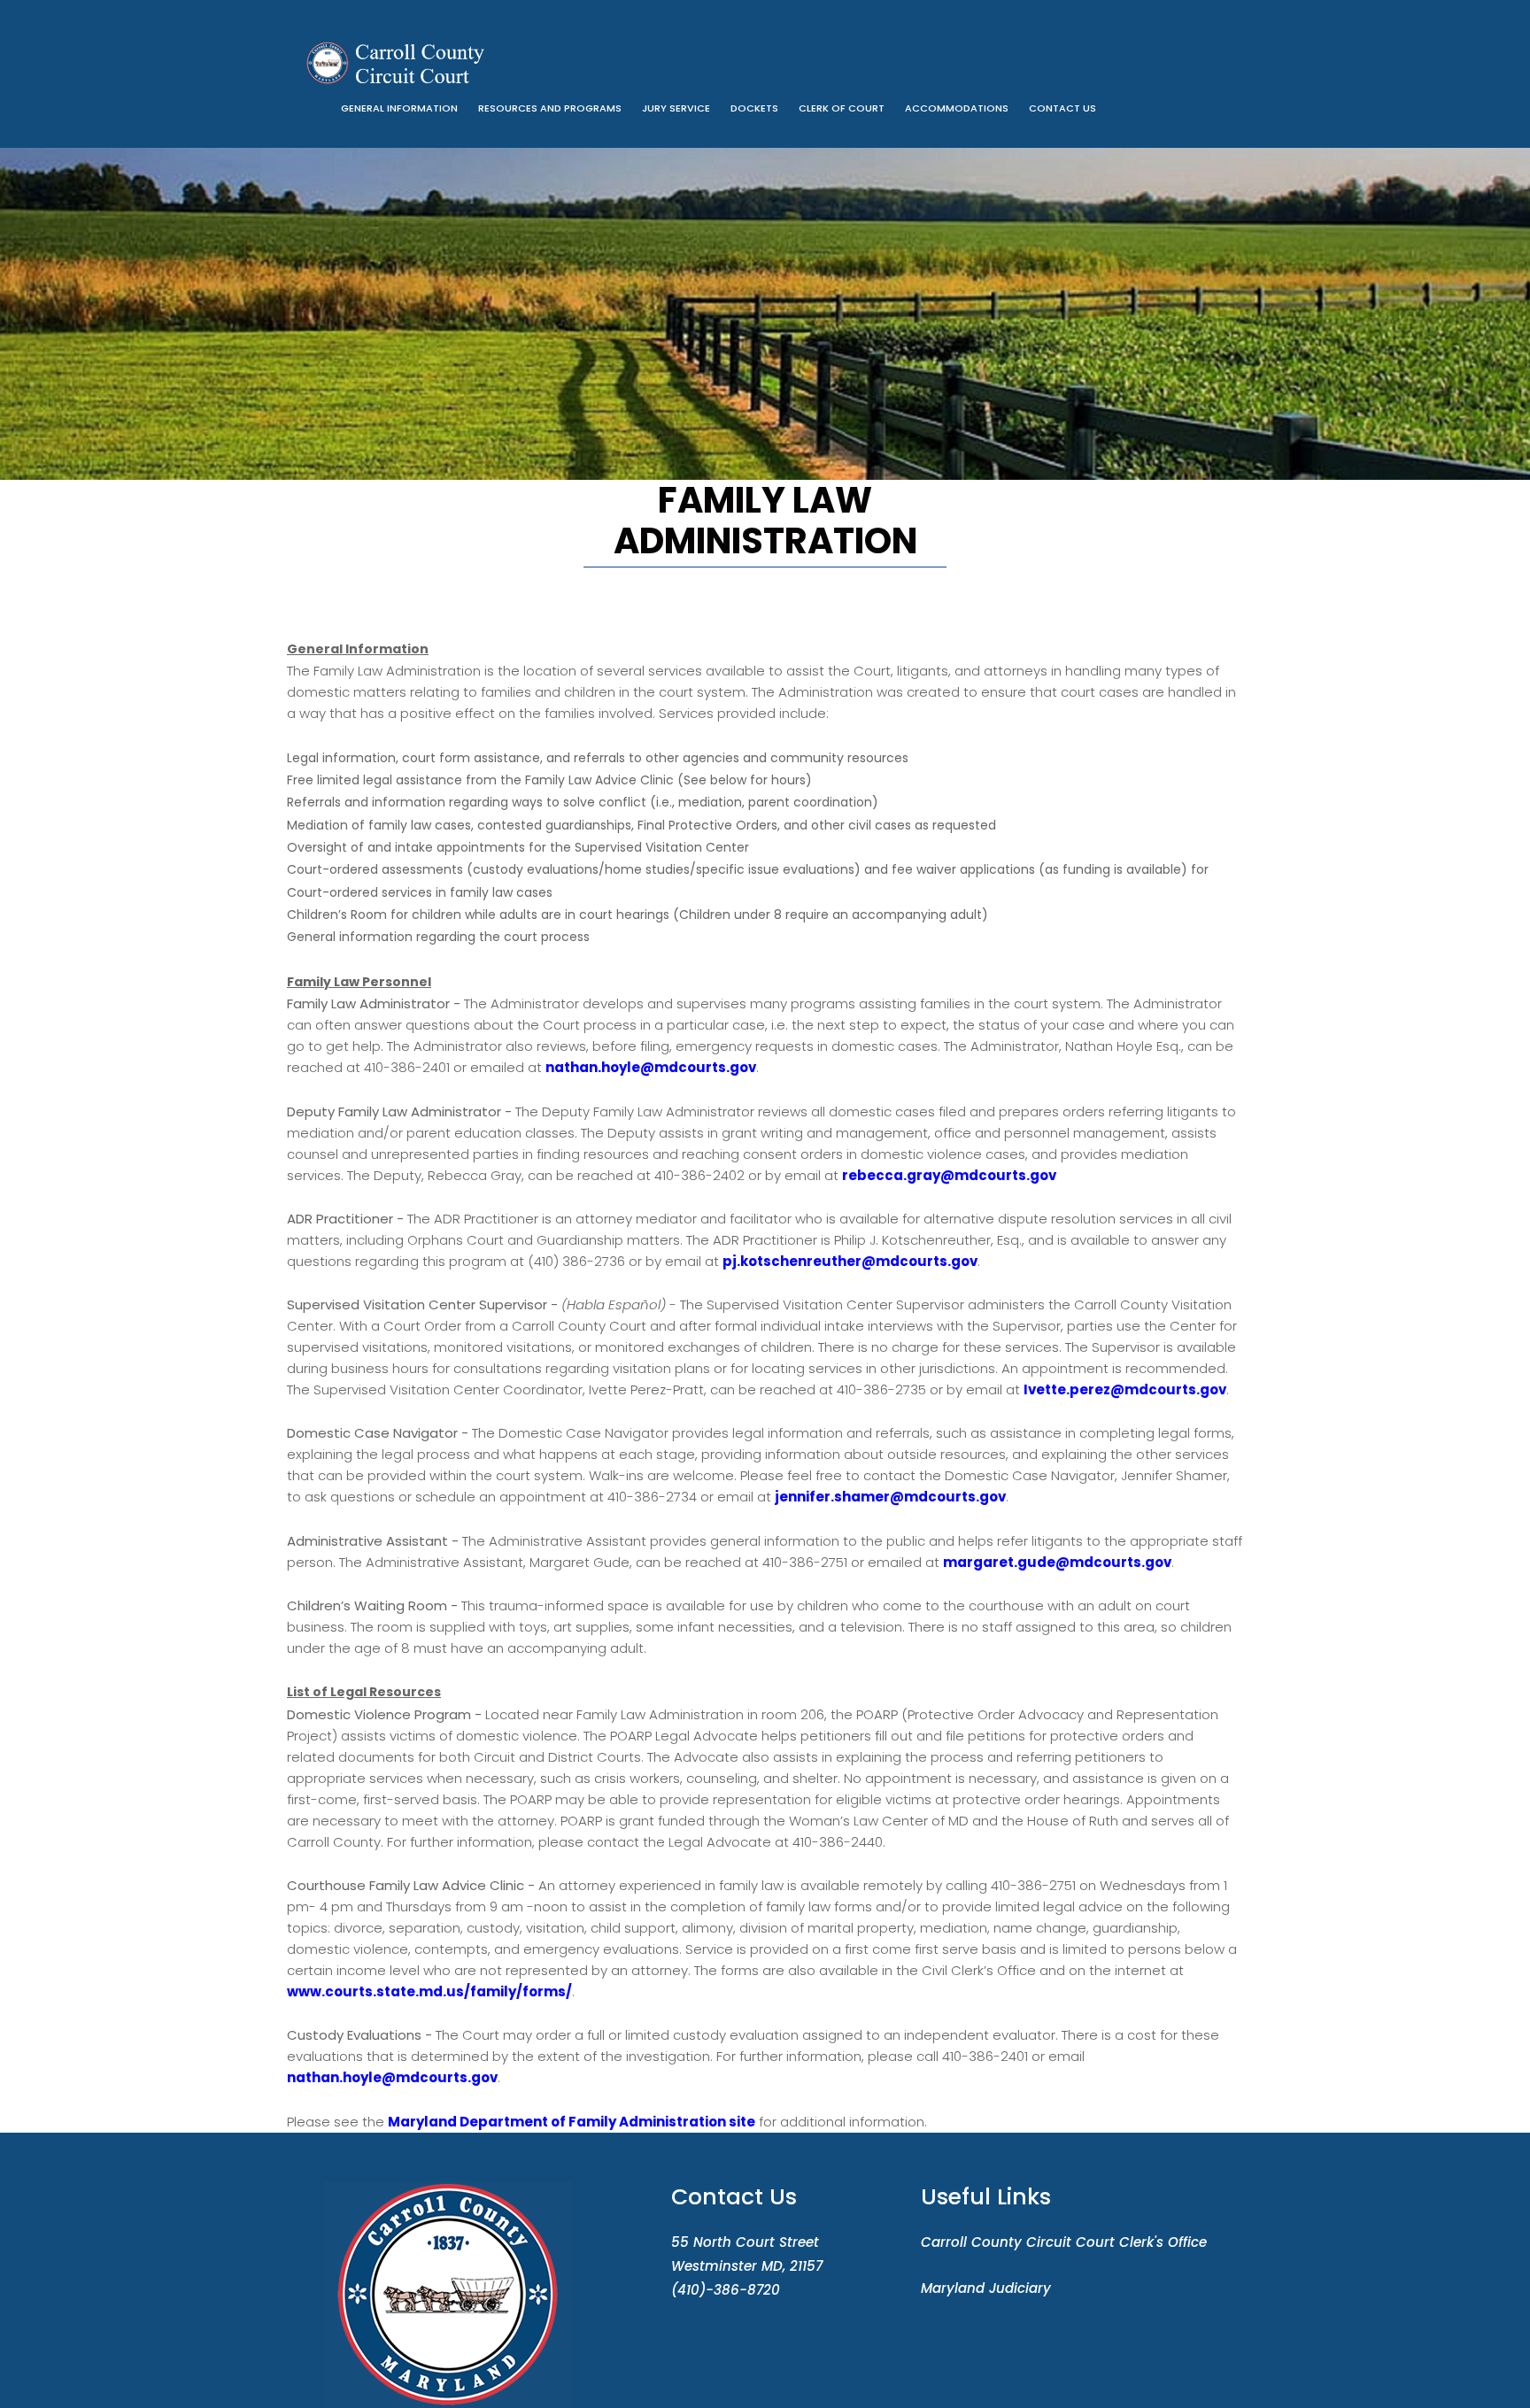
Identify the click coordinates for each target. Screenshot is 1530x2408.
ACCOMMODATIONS (957, 108)
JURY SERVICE (676, 108)
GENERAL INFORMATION (399, 108)
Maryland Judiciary (986, 2288)
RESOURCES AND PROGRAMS (550, 108)
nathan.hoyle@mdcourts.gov (651, 1067)
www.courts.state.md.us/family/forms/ (429, 1991)
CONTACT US (1062, 108)
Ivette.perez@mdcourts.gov (1125, 1389)
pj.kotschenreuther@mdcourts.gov (850, 1261)
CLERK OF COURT (842, 108)
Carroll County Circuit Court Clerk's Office (1064, 2242)
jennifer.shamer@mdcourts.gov (890, 1497)
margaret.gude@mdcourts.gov (1057, 1562)
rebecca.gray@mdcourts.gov (949, 1175)
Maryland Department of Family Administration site (572, 2122)
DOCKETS (754, 108)
